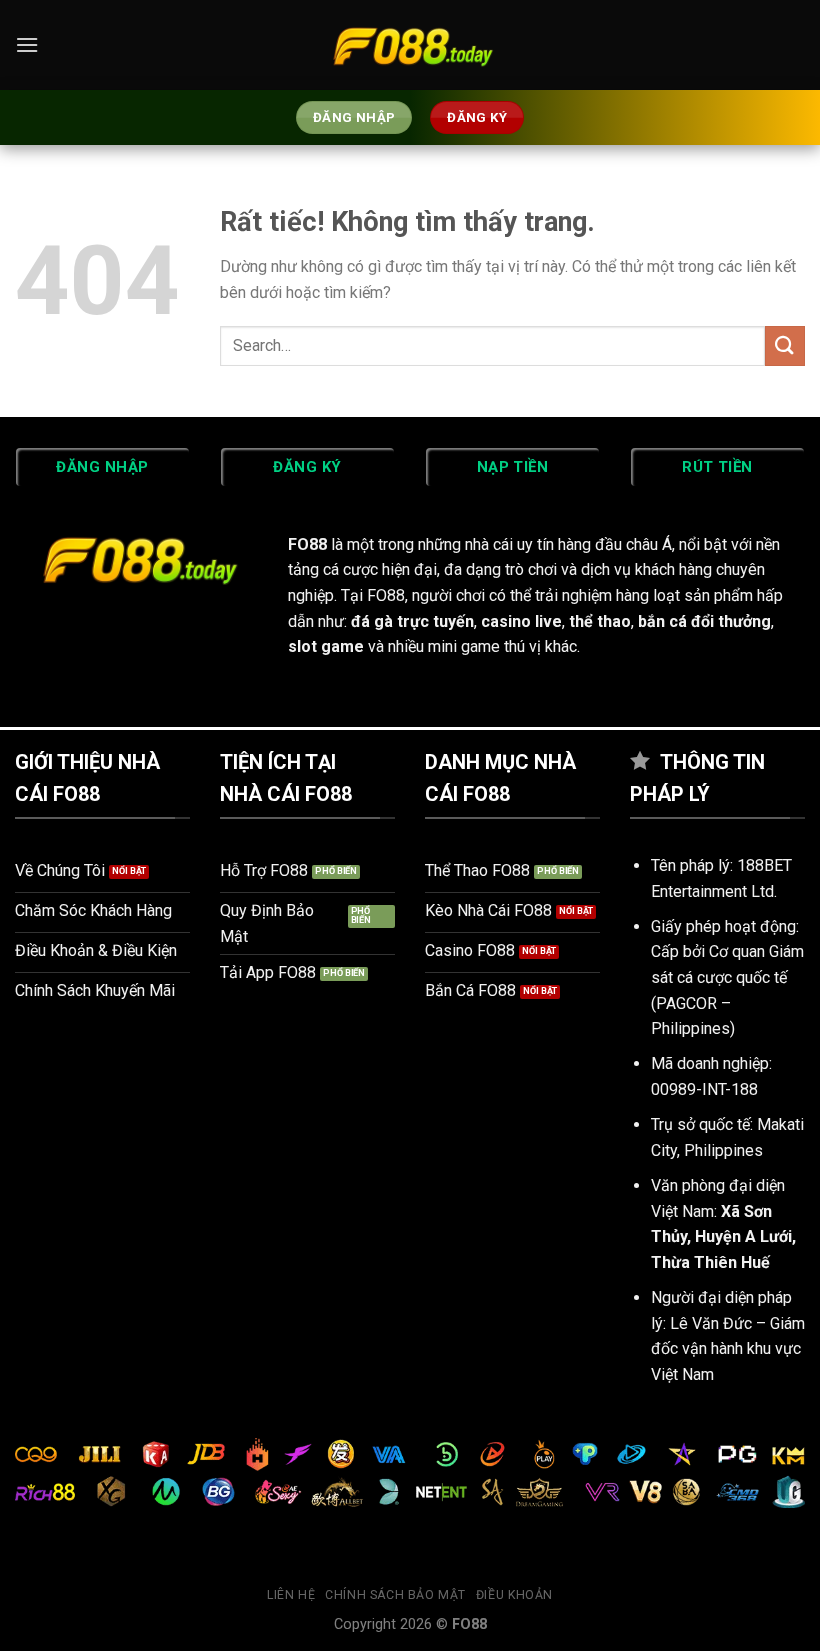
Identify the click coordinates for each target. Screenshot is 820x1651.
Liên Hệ (291, 1595)
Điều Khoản (514, 1595)
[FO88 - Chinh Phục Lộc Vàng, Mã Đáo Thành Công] (410, 45)
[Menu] (27, 44)
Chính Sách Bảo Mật (395, 1595)
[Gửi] (785, 345)
